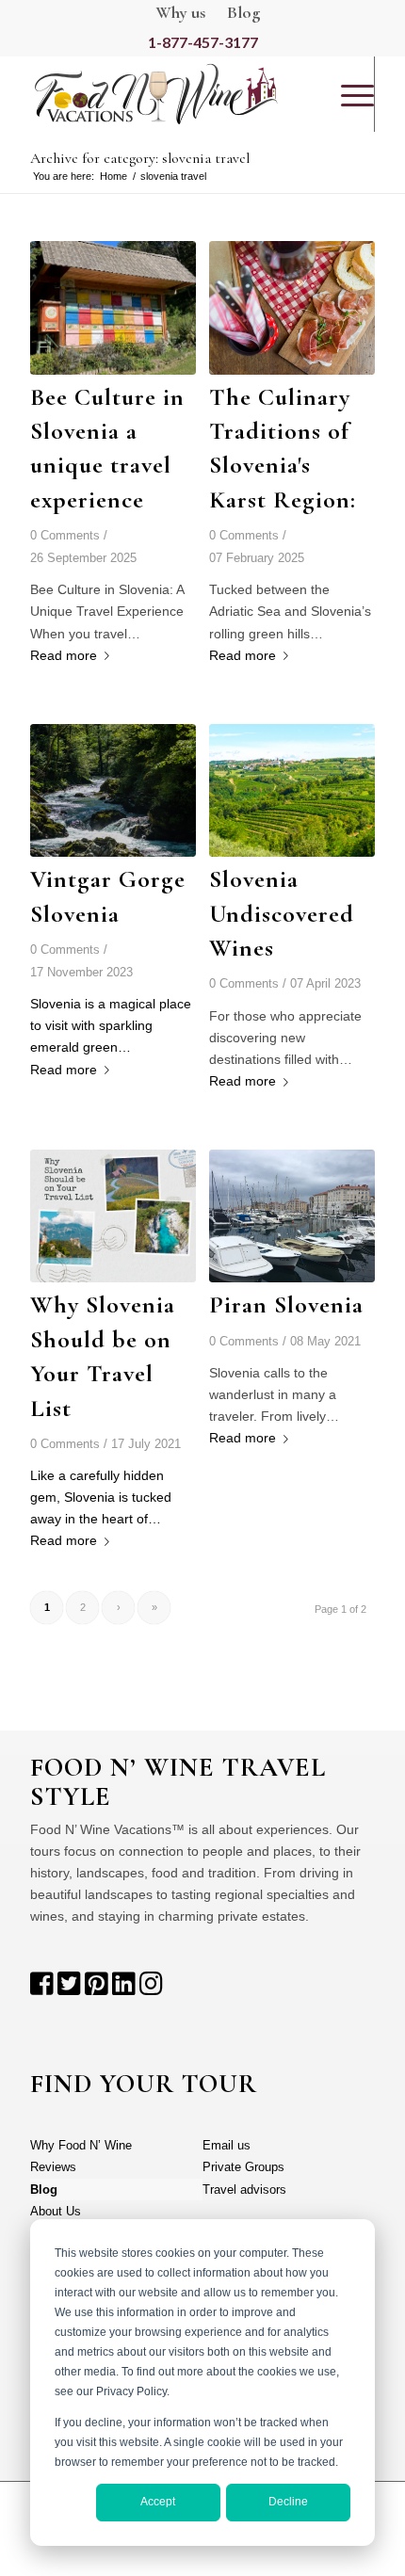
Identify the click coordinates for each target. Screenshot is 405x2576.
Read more (64, 655)
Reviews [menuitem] (53, 2167)
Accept (158, 2502)
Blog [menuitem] (44, 2190)
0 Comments (65, 536)
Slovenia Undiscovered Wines (282, 913)
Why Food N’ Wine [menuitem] (81, 2145)
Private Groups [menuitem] (243, 2167)
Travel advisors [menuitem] (244, 2190)
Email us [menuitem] (227, 2145)
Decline (288, 2502)
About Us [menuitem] (56, 2211)
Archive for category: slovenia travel (140, 158)
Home (113, 176)
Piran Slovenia (286, 1304)
